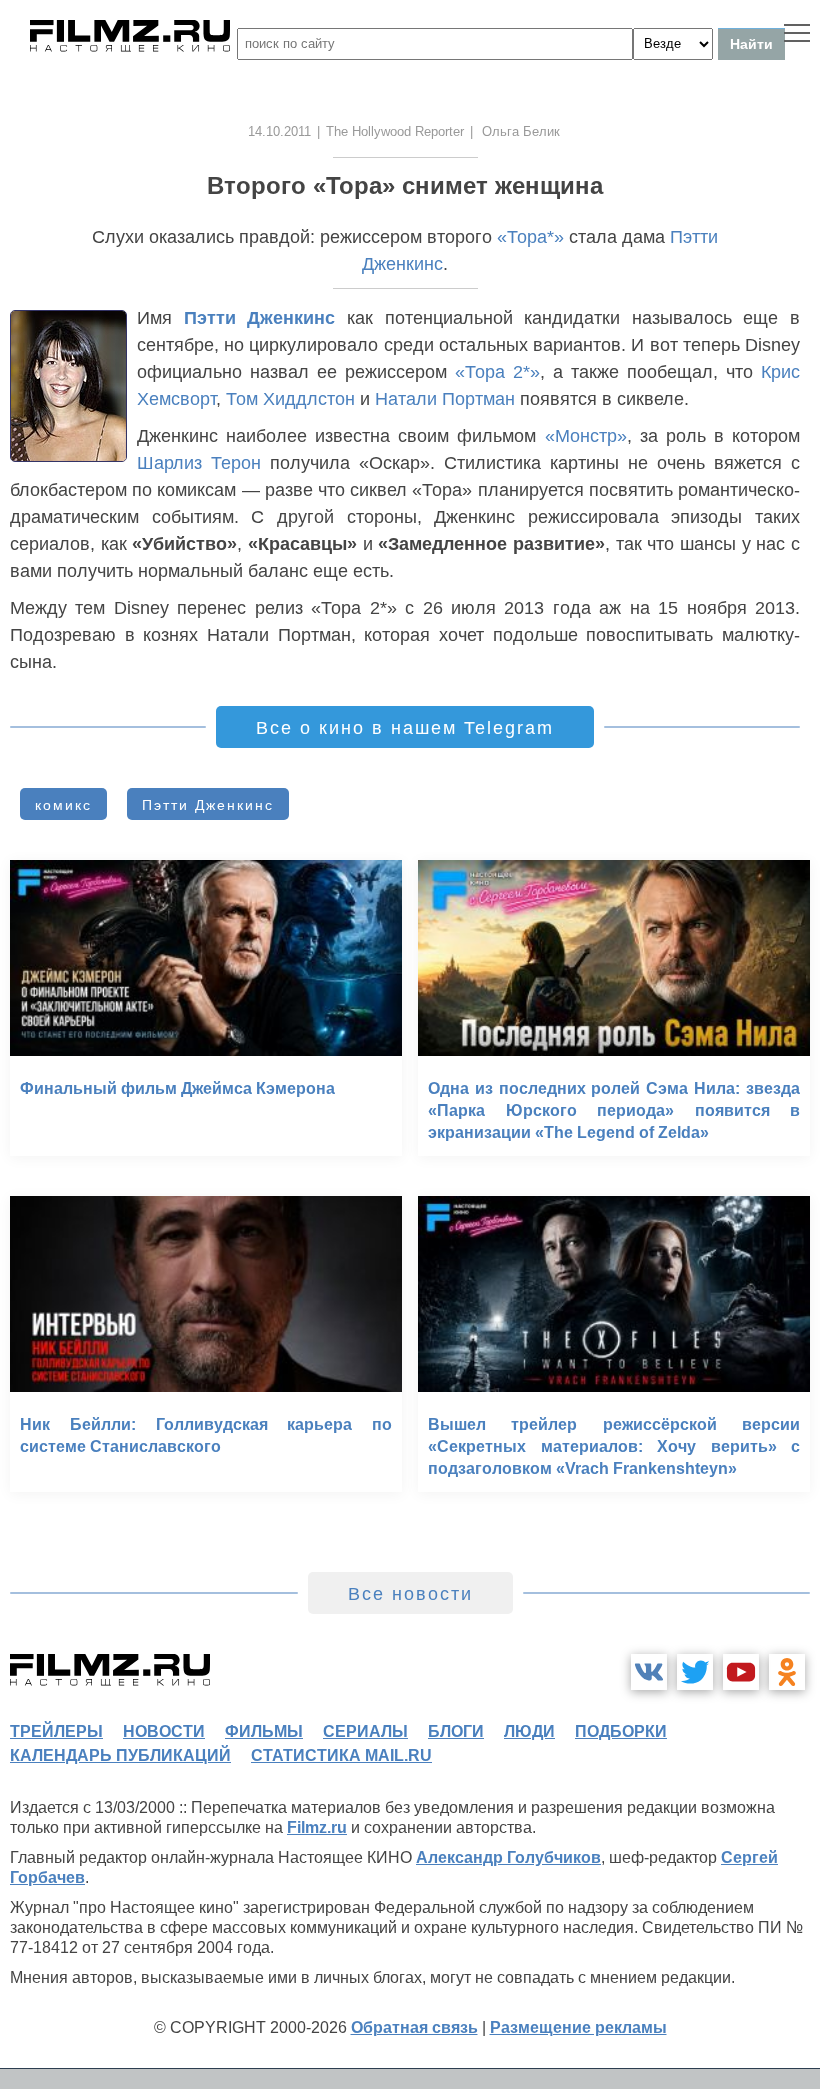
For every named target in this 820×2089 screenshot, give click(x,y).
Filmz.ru (317, 1827)
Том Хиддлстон (290, 399)
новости (164, 1731)
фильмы (264, 1731)
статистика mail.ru (341, 1755)
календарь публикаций (120, 1755)
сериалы (365, 1731)
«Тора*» (530, 237)
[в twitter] (695, 1672)
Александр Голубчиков (508, 1857)
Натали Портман (445, 399)
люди (529, 1731)
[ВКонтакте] (649, 1672)
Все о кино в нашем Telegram (405, 728)
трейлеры (56, 1731)
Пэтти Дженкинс (260, 318)
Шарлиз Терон (199, 463)
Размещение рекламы (578, 2027)
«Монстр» (586, 436)
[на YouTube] (741, 1672)
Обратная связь (414, 2027)
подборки (621, 1731)
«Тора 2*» (497, 372)
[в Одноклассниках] (787, 1672)
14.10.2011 (279, 131)
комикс (63, 805)
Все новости (410, 1594)
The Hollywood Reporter (395, 131)
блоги (456, 1731)
